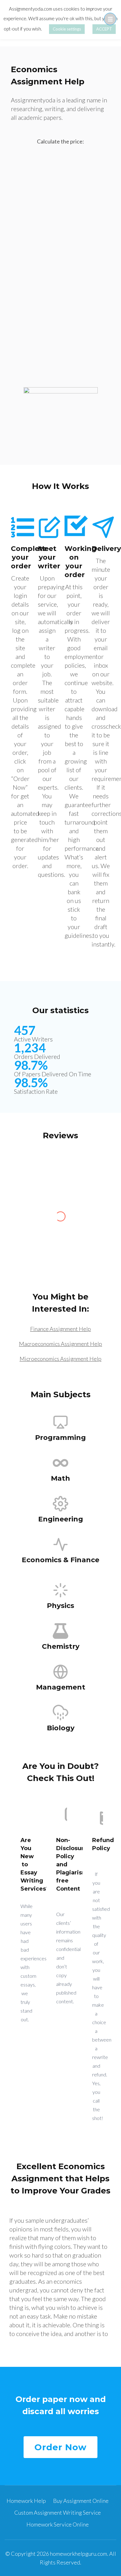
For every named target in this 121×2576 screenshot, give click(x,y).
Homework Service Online (58, 2524)
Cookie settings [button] (67, 29)
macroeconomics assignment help (60, 1344)
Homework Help (26, 2501)
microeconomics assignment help (60, 1359)
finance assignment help (60, 1329)
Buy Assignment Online (81, 2501)
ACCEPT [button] (104, 29)
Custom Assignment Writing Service (58, 2513)
